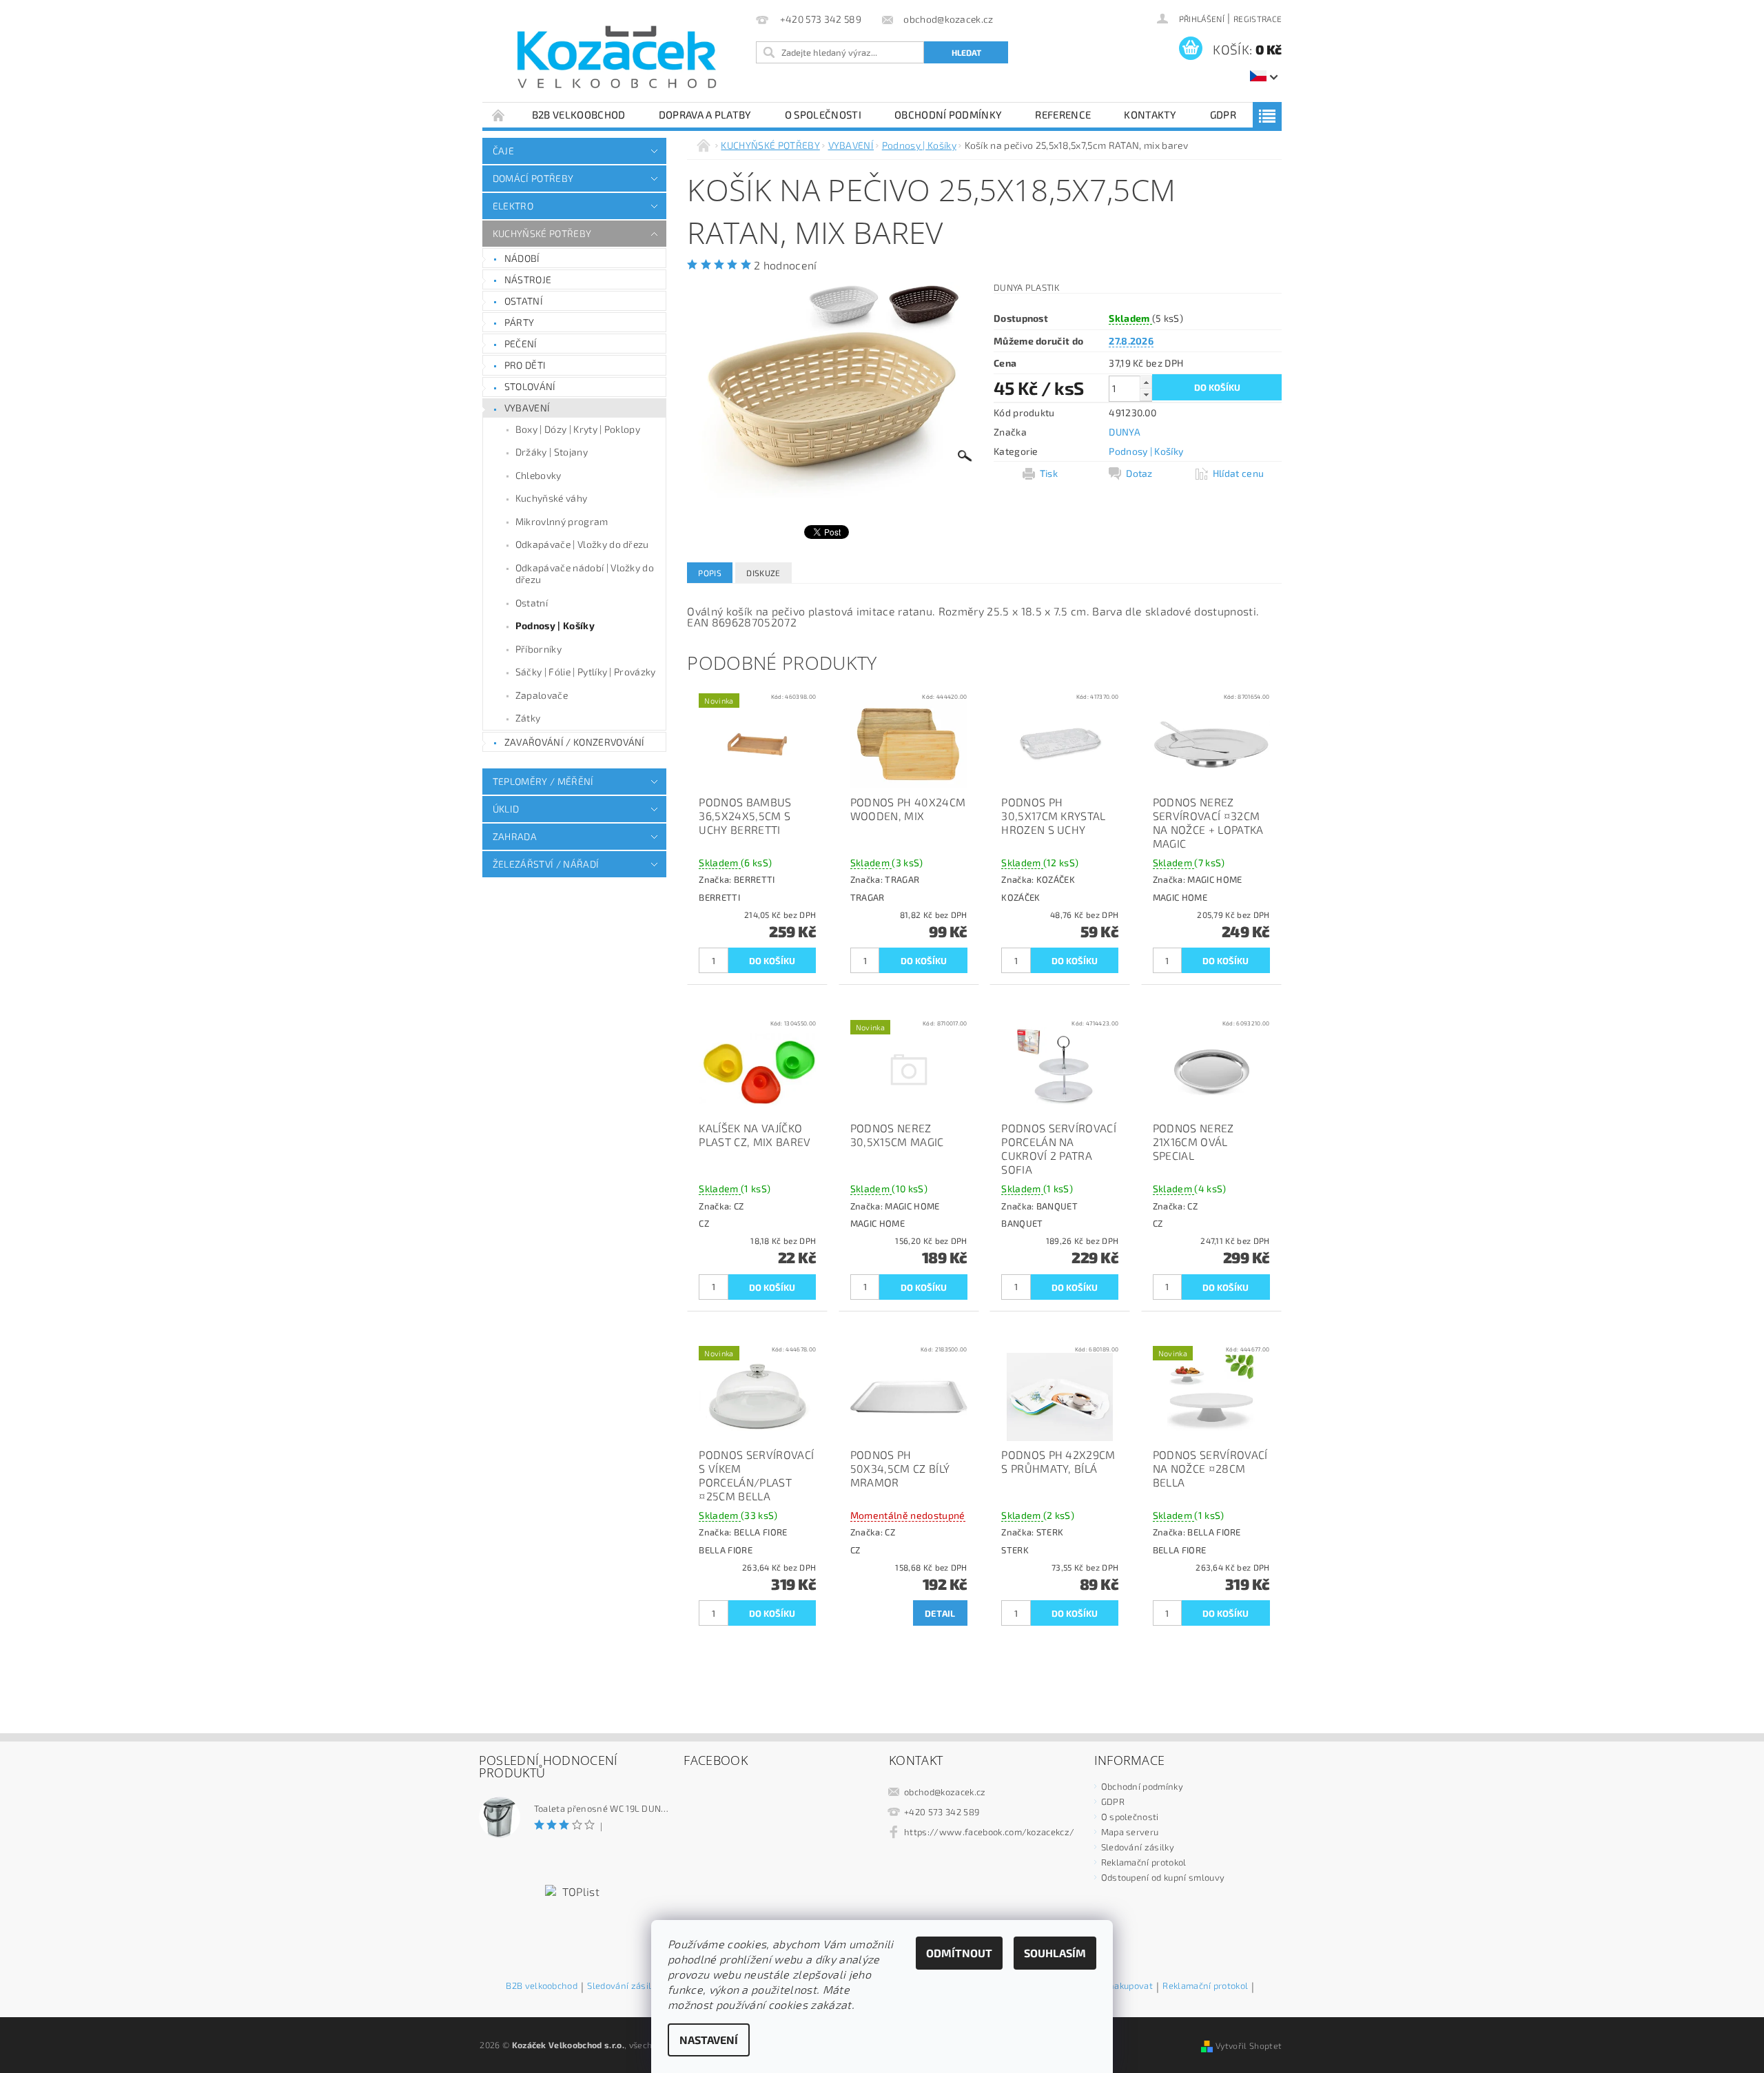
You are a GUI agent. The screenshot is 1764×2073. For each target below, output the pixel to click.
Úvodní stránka (499, 115)
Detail (940, 1613)
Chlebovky (539, 475)
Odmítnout (959, 1953)
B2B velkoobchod (579, 114)
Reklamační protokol (1144, 1862)
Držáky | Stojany (552, 452)
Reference (1063, 114)
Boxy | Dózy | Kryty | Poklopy (578, 429)
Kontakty (1150, 114)
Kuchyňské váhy (551, 498)
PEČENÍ (521, 344)
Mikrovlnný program (562, 521)
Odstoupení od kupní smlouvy (1163, 1877)
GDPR (1223, 114)
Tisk (1049, 473)
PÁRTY (520, 322)
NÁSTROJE (528, 279)
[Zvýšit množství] (1146, 382)
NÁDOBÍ (522, 258)
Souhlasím (1055, 1953)
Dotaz (1139, 473)
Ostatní (532, 603)
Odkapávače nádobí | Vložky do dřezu (585, 574)
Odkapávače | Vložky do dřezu (582, 544)
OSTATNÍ (524, 301)
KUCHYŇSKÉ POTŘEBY (542, 233)
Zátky (528, 718)
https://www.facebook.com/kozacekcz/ (989, 1832)
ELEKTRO (513, 206)
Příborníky (539, 649)
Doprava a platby (705, 114)
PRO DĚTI (525, 365)
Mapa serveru (1130, 1832)
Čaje (503, 151)
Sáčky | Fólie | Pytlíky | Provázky (586, 672)
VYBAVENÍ (527, 408)
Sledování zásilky (1138, 1847)
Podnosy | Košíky (555, 625)
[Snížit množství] (1146, 395)
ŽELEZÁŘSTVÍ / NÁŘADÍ (546, 864)
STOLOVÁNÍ (530, 386)
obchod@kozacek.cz (945, 1792)
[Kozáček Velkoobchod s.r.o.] (617, 58)
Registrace (1258, 19)
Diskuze (763, 573)
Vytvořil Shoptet (1249, 2045)
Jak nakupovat (1124, 1986)
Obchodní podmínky (948, 114)
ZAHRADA (515, 836)
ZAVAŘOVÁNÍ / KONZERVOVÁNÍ (575, 742)
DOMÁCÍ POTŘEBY (533, 178)
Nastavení (709, 2040)
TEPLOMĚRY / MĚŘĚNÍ (543, 781)
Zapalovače (542, 695)
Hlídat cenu (1239, 473)
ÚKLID (506, 809)
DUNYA (1125, 432)
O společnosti (823, 114)
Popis (710, 573)
